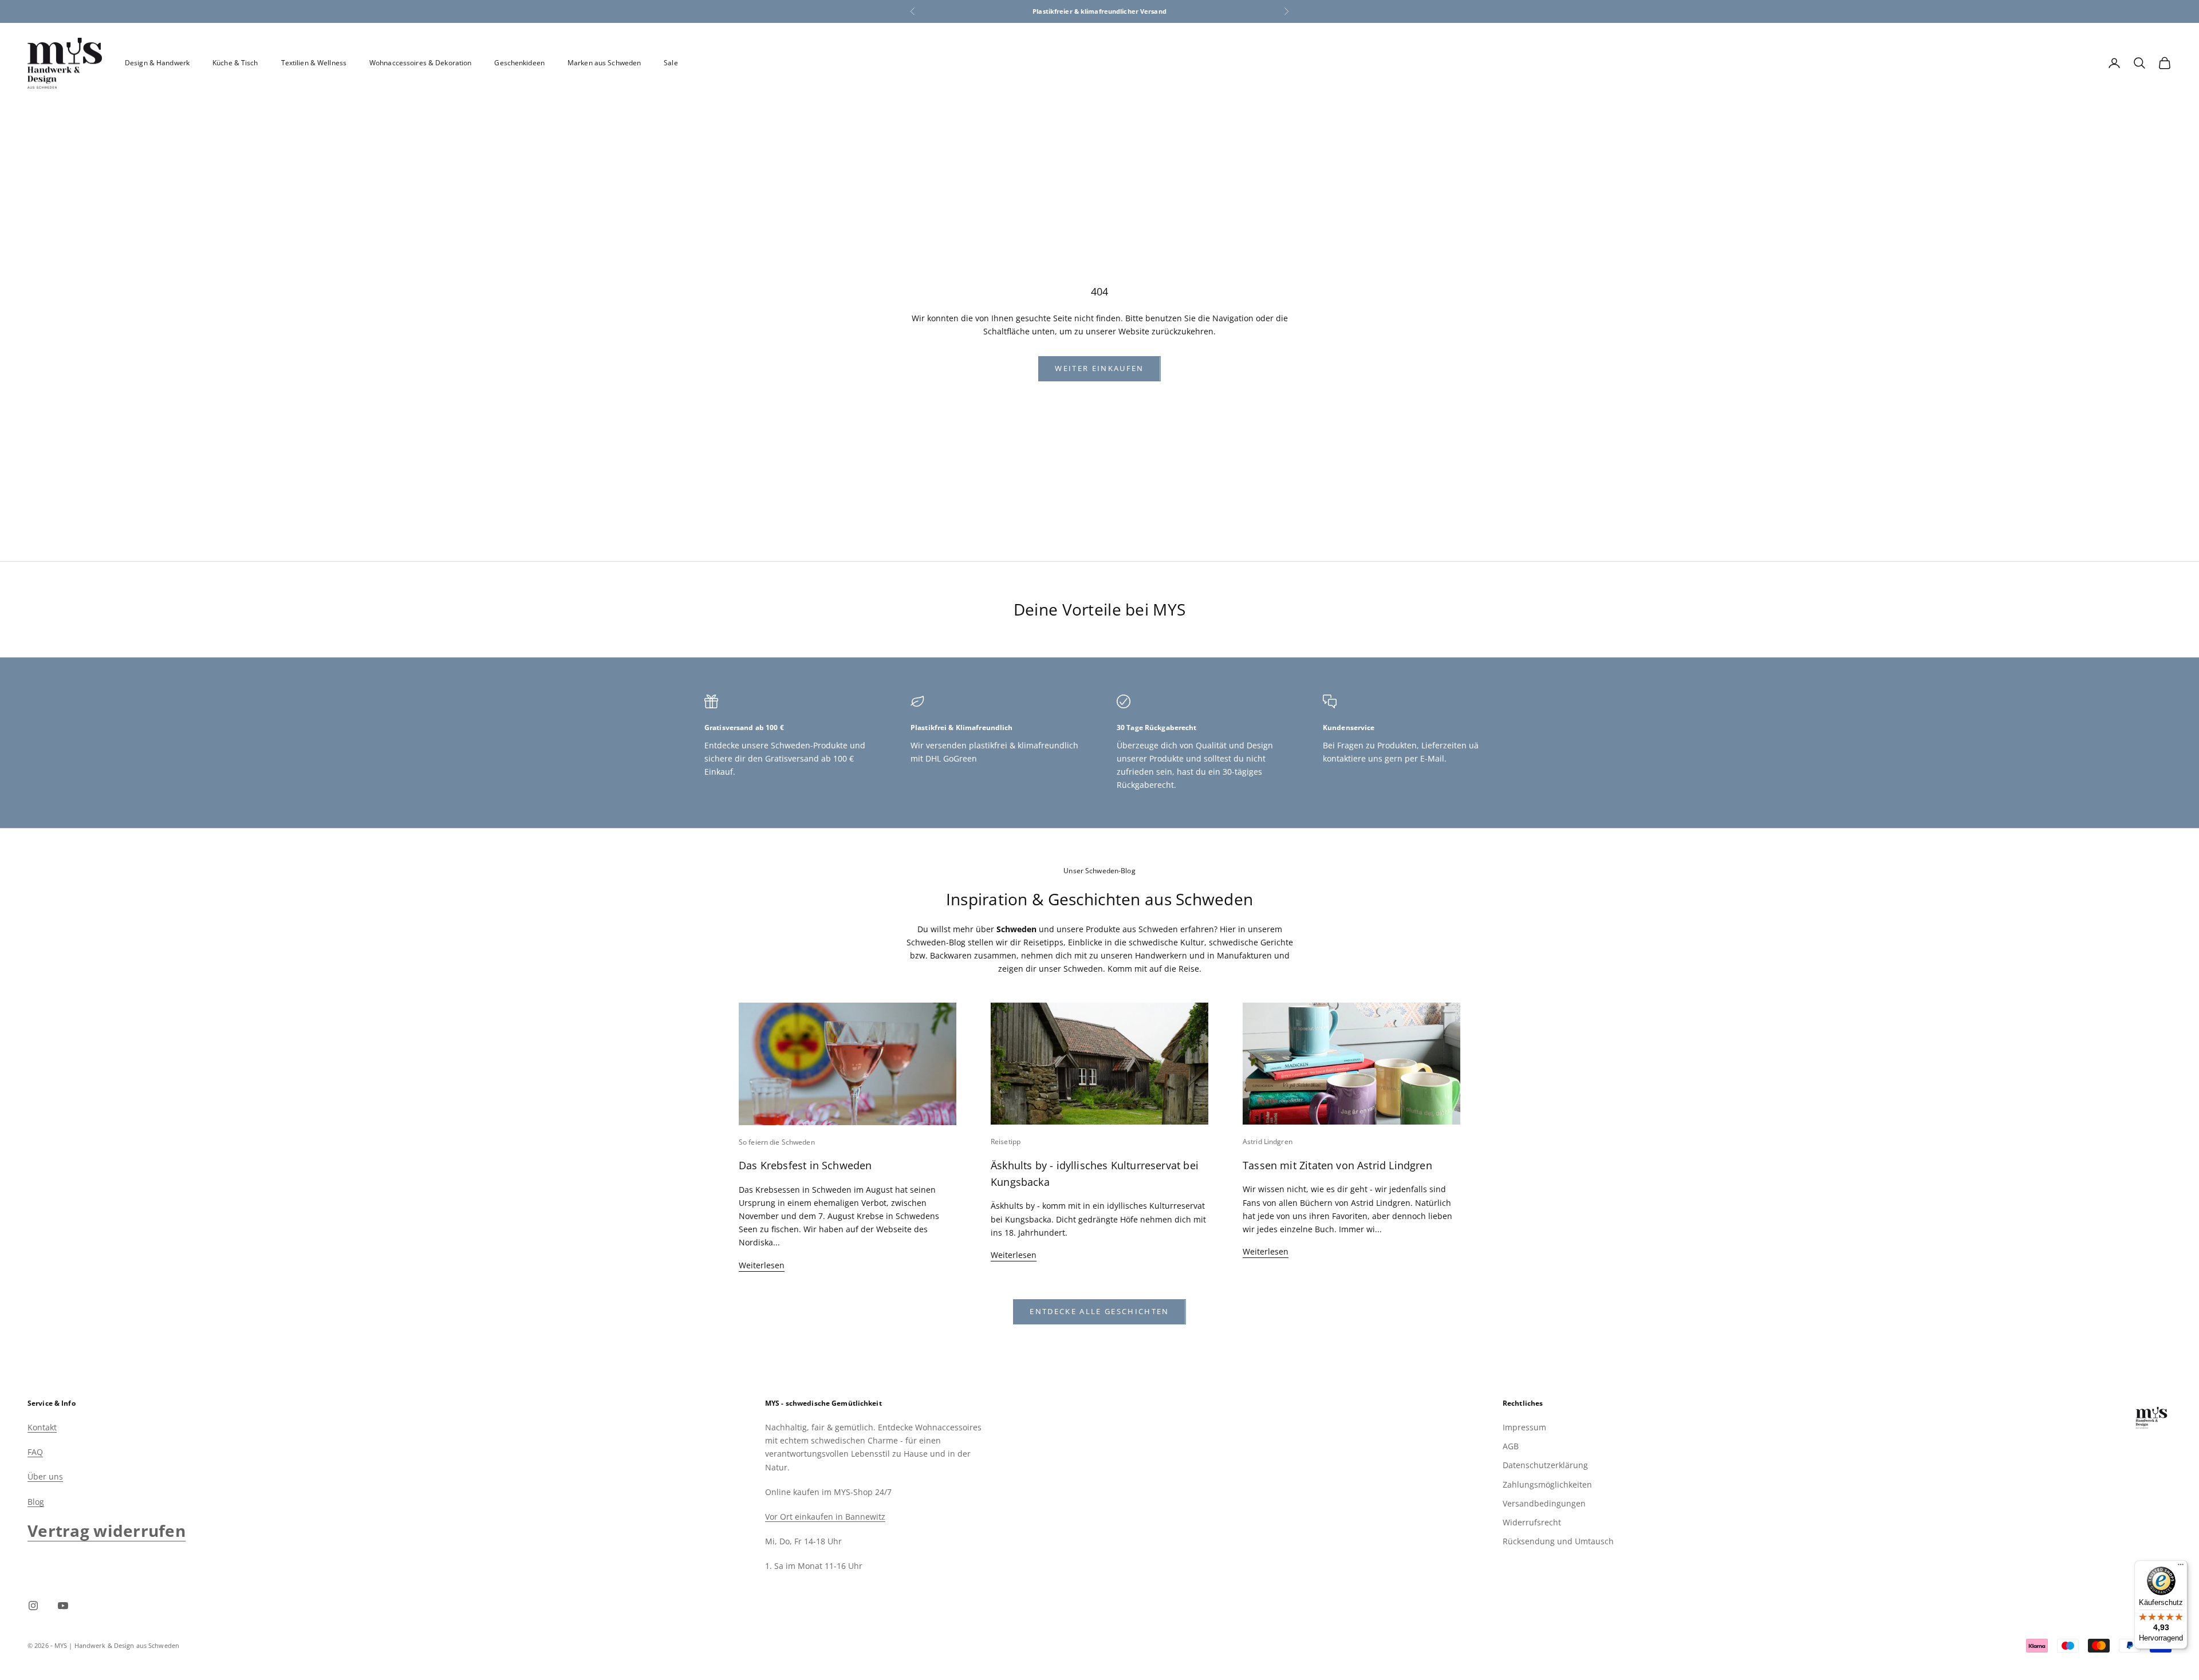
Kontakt (42, 1427)
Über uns (45, 1476)
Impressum (1524, 1427)
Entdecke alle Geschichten (1099, 1311)
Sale (671, 63)
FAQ (35, 1452)
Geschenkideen (519, 63)
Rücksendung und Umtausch (1558, 1541)
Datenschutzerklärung (1545, 1465)
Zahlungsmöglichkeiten (1547, 1484)
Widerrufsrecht (1532, 1522)
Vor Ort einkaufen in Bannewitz (825, 1517)
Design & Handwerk (157, 63)
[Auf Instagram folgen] (33, 1606)
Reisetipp (1006, 1141)
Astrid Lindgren (1268, 1141)
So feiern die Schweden (777, 1142)
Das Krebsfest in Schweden (805, 1165)
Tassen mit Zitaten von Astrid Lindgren (1337, 1165)
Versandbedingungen (1544, 1503)
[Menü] (2181, 1567)
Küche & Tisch (235, 63)
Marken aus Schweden (604, 63)
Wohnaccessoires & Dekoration (420, 63)
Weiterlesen (762, 1265)
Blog (36, 1502)
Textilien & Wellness (314, 63)
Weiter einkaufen (1099, 368)
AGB (1511, 1446)
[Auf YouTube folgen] (63, 1606)
